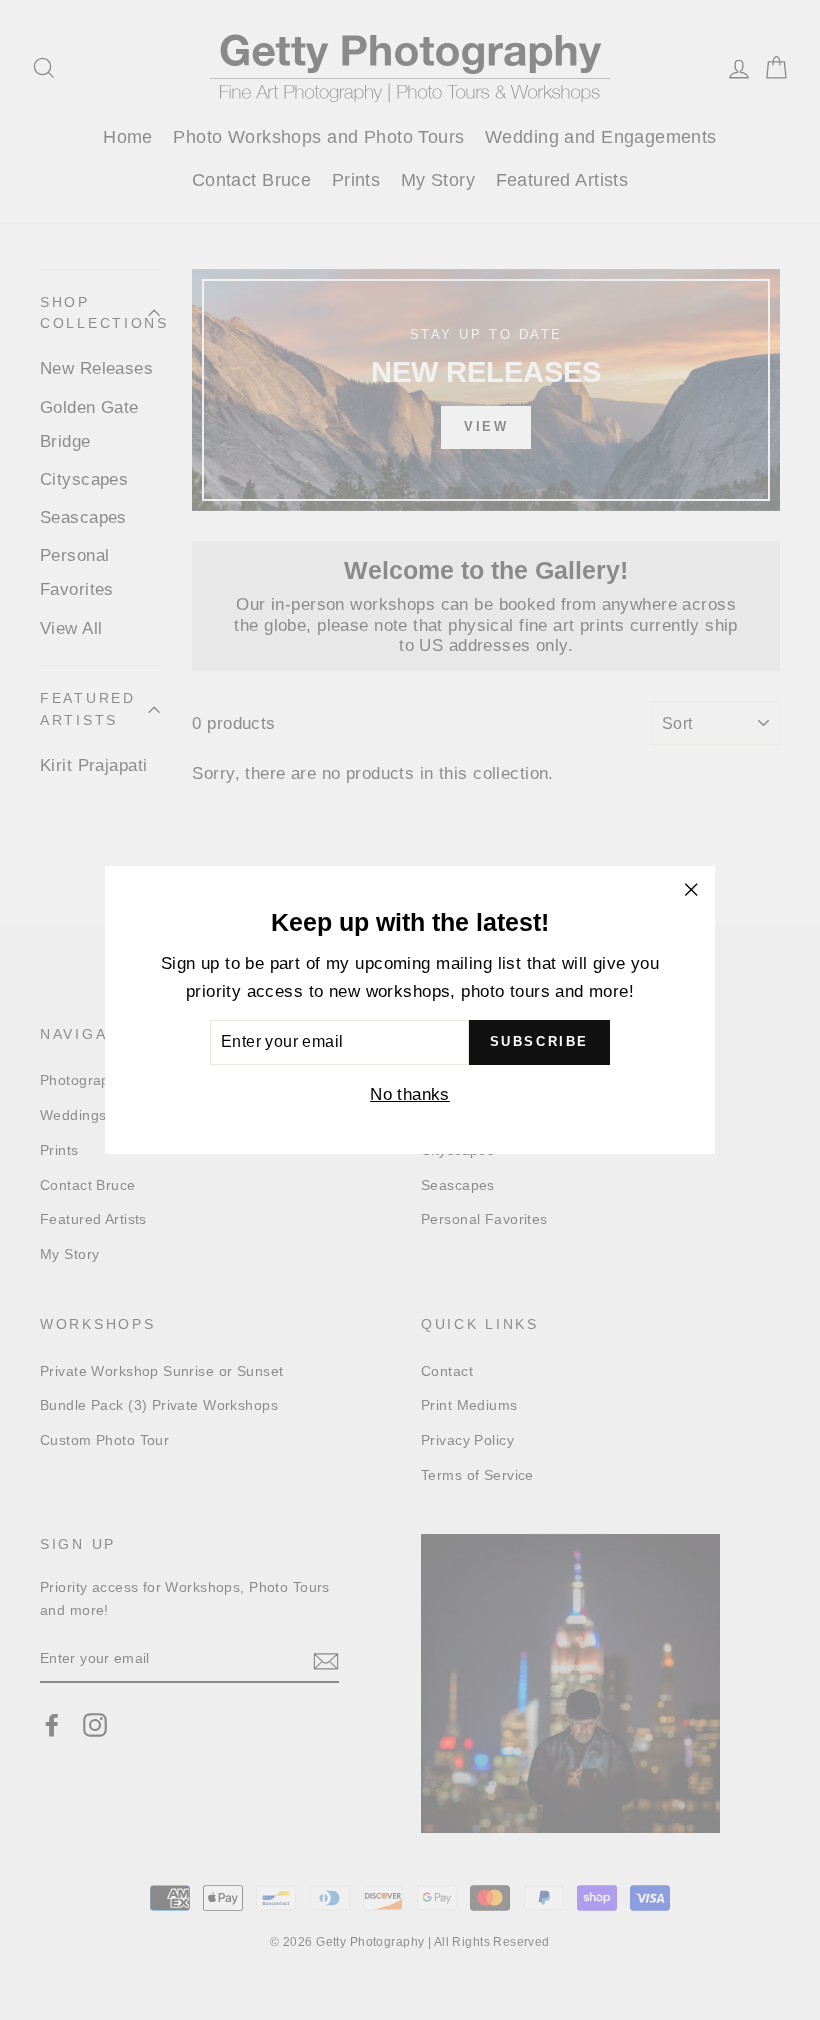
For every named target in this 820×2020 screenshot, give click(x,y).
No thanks (410, 1094)
